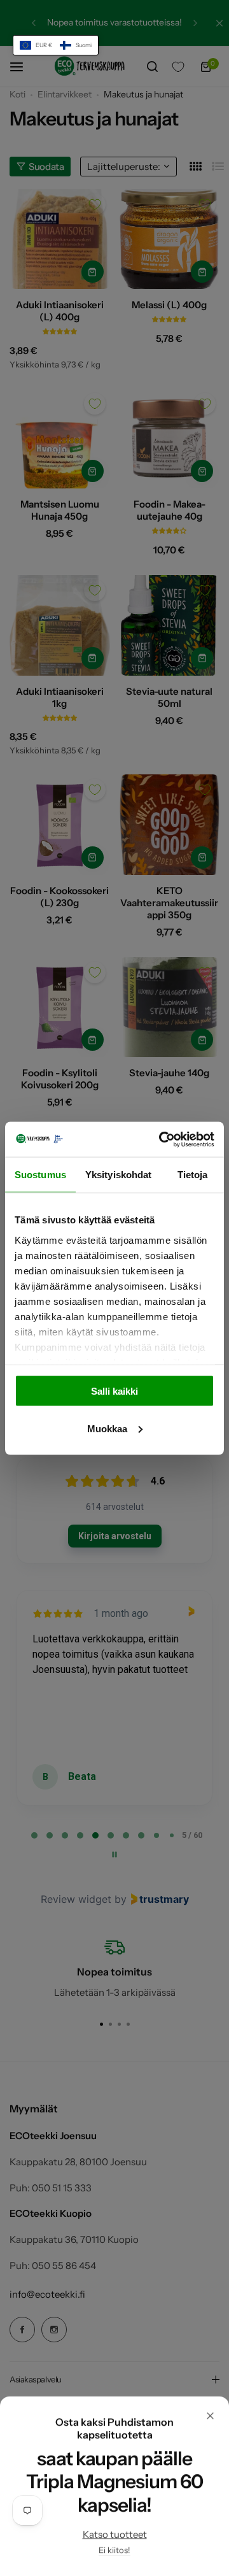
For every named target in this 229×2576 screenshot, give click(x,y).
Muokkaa (107, 1428)
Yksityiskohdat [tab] (118, 1175)
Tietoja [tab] (193, 1175)
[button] (56, 45)
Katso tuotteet (115, 2534)
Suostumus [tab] (40, 1175)
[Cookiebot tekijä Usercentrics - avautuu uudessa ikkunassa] (162, 1139)
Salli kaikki (114, 1391)
